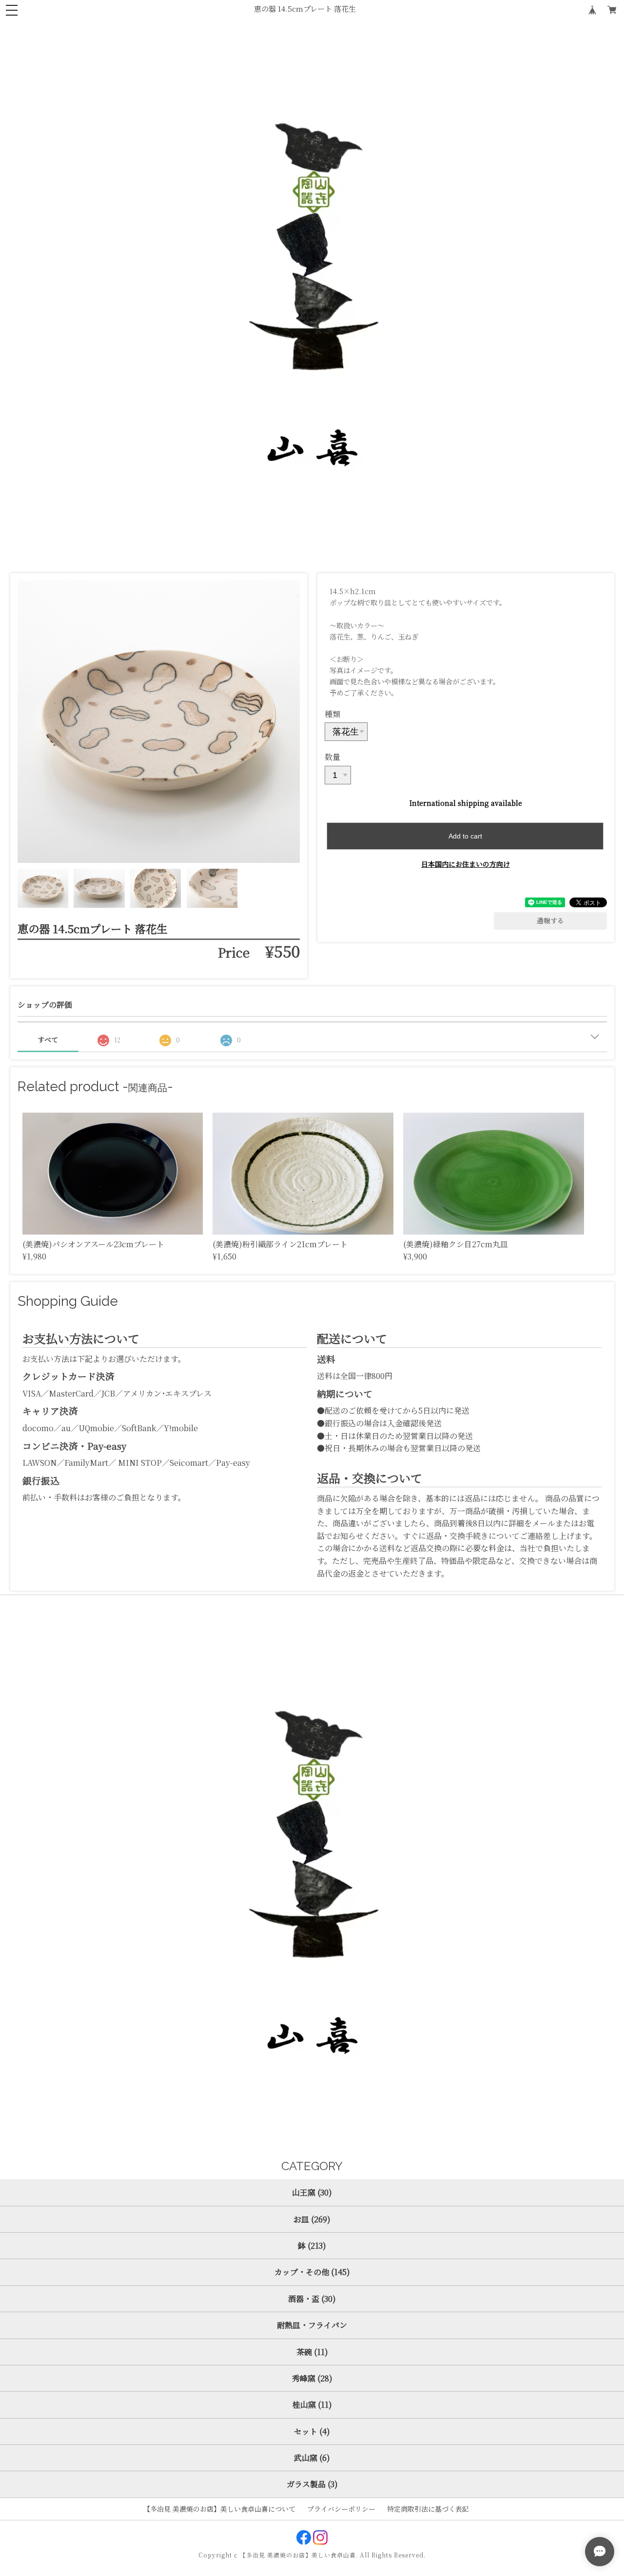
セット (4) (312, 2431)
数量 (332, 757)
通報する (550, 920)
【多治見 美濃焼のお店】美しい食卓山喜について (219, 2509)
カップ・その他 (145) (312, 2272)
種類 (332, 714)
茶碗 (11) (312, 2352)
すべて (48, 1039)
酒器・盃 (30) (312, 2299)
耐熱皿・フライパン (312, 2325)
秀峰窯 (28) (312, 2378)
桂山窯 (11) (312, 2405)
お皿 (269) (312, 2219)
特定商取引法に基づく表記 (428, 2509)
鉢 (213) (312, 2246)
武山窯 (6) (312, 2458)
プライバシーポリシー (341, 2509)
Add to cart (465, 836)
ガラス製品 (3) (312, 2484)
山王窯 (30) (312, 2192)
